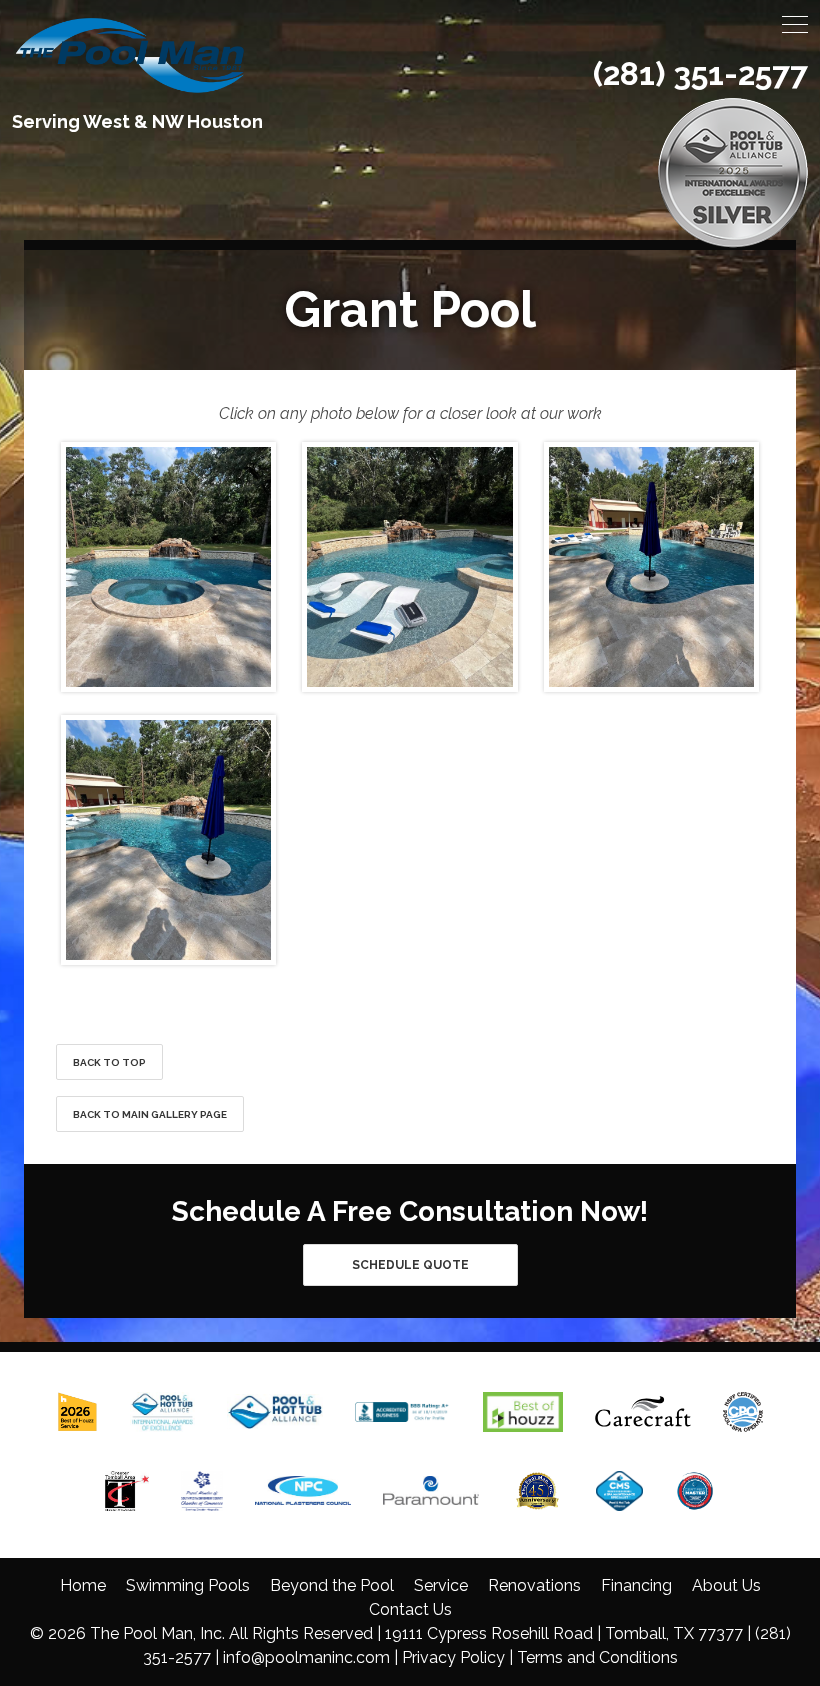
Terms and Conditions (597, 1657)
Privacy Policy (453, 1657)
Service (441, 1585)
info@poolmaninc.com (306, 1657)
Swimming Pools (188, 1585)
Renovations (534, 1585)
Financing (636, 1585)
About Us (726, 1585)
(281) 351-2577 (700, 73)
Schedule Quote (410, 1265)
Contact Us (410, 1609)
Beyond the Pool (332, 1585)
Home (83, 1585)
